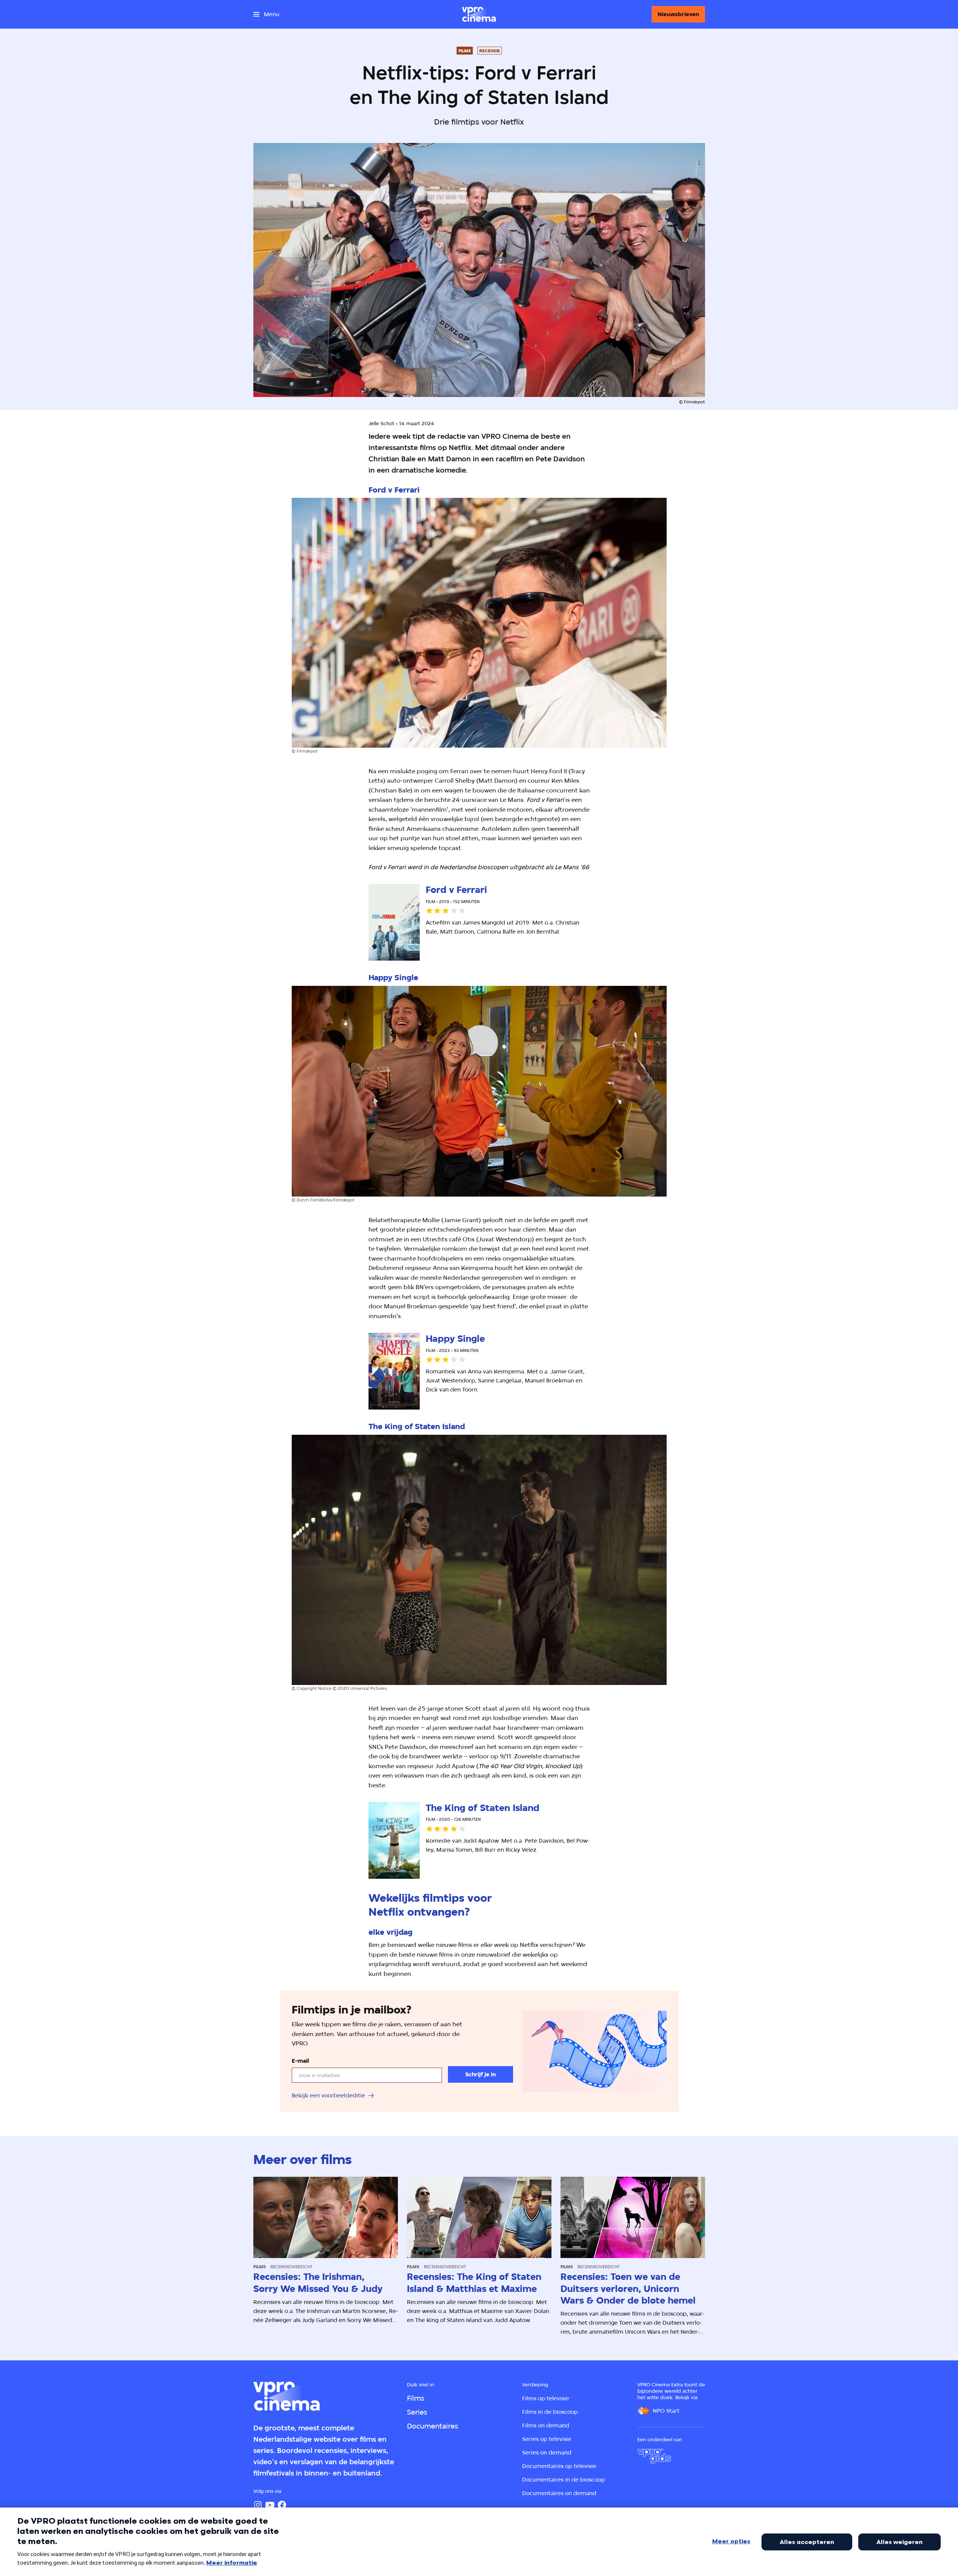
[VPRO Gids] (654, 2456)
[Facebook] (282, 2505)
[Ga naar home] (479, 14)
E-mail (300, 2061)
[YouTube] (270, 2505)
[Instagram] (258, 2505)
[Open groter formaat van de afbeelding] (479, 623)
